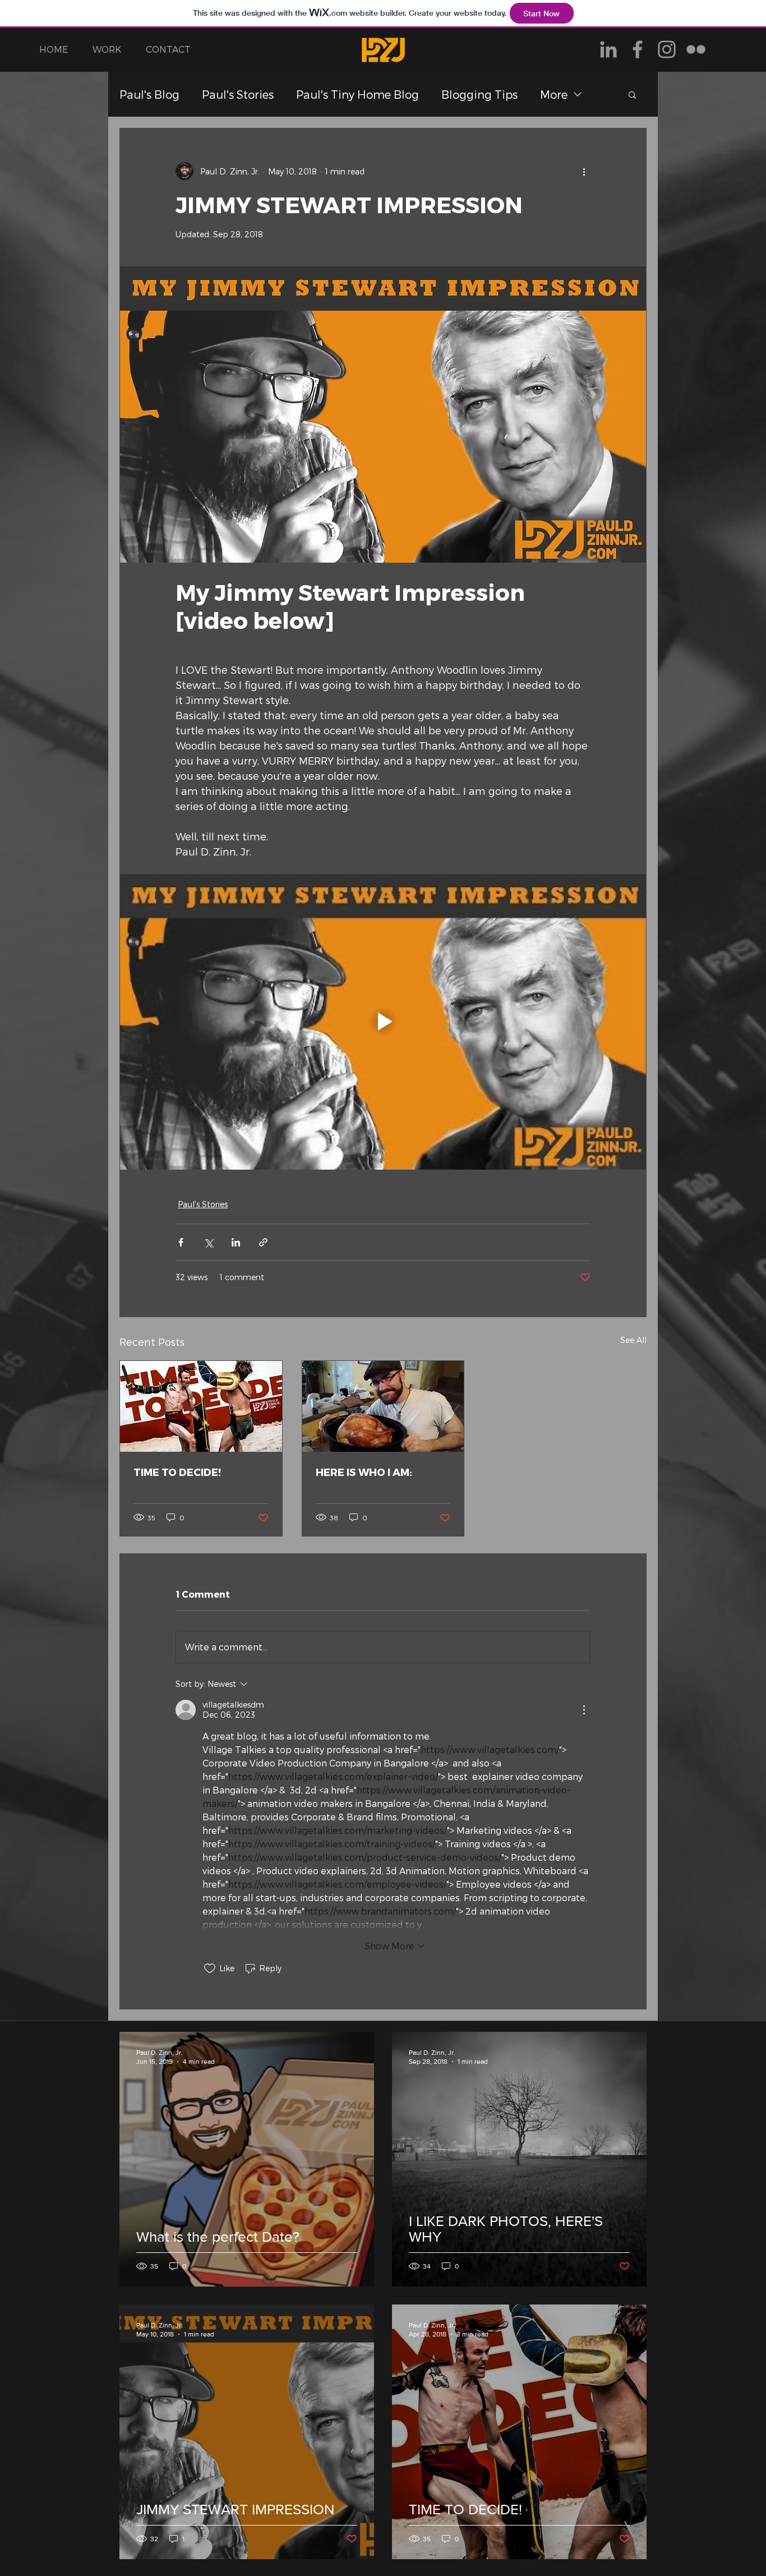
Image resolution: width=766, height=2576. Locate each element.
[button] (632, 94)
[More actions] (584, 171)
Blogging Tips (479, 94)
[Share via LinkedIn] (236, 1242)
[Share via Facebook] (181, 1242)
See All (633, 1340)
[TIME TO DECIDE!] (201, 1406)
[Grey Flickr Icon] (696, 49)
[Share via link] (263, 1242)
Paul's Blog (149, 94)
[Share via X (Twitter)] (208, 1242)
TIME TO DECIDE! (177, 1472)
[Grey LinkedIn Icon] (608, 49)
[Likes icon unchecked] (210, 1968)
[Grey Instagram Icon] (667, 49)
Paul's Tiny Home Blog (357, 94)
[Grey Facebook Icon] (638, 49)
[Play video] (383, 1022)
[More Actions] (584, 1710)
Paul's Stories (238, 94)
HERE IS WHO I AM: (364, 1472)
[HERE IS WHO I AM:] (383, 1406)
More (554, 94)
